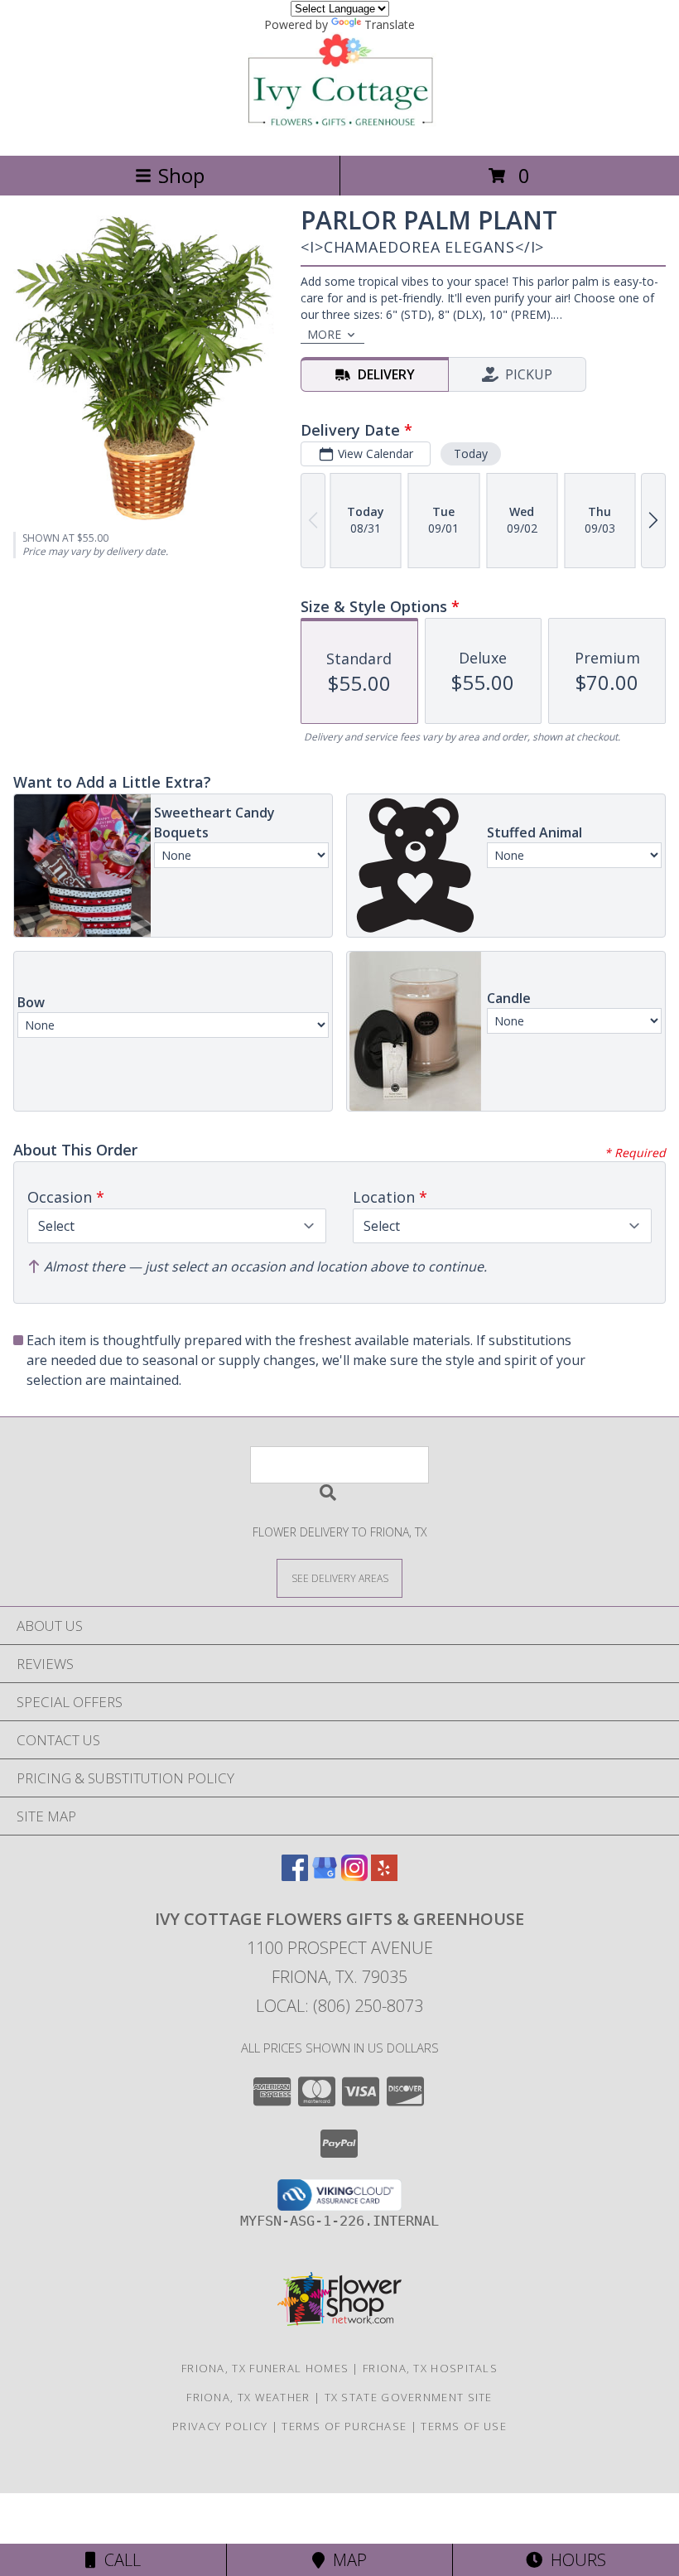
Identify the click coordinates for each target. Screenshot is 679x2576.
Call (118, 2560)
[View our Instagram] (354, 1876)
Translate (390, 24)
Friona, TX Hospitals (430, 2368)
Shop (181, 175)
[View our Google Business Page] (325, 1876)
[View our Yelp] (384, 1876)
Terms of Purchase (344, 2426)
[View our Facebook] (295, 1876)
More (324, 334)
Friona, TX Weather (248, 2397)
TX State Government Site (409, 2397)
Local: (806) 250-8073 (339, 2006)
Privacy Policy (220, 2426)
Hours (574, 2560)
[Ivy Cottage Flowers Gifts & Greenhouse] (339, 131)
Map (346, 2560)
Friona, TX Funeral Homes (265, 2368)
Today (471, 453)
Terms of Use (464, 2426)
